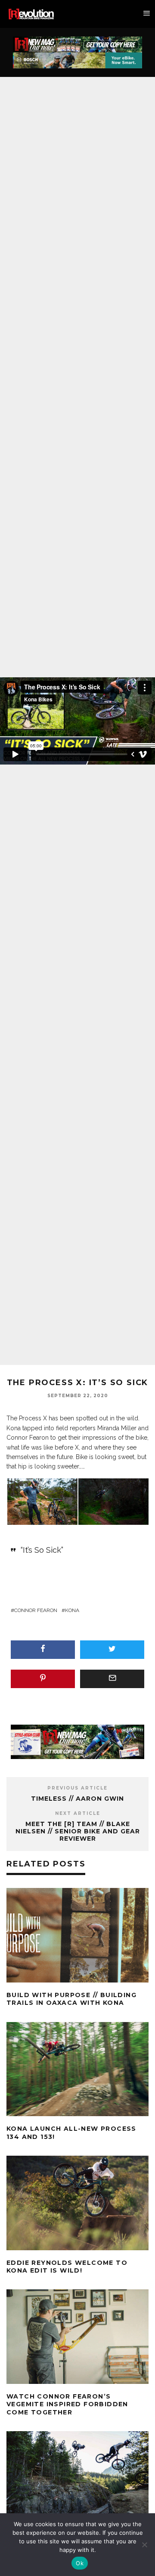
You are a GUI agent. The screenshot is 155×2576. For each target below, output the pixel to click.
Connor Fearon (36, 1610)
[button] (42, 1502)
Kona (72, 1610)
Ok (80, 2563)
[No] (144, 2545)
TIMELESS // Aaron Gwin (77, 1799)
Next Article (78, 1813)
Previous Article (77, 1788)
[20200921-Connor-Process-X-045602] (42, 1501)
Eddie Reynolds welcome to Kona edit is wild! (67, 2267)
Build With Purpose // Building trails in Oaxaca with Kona (71, 1999)
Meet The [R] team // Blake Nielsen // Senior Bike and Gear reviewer (78, 1831)
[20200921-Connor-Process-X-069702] (113, 1501)
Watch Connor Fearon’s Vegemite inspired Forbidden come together (67, 2404)
